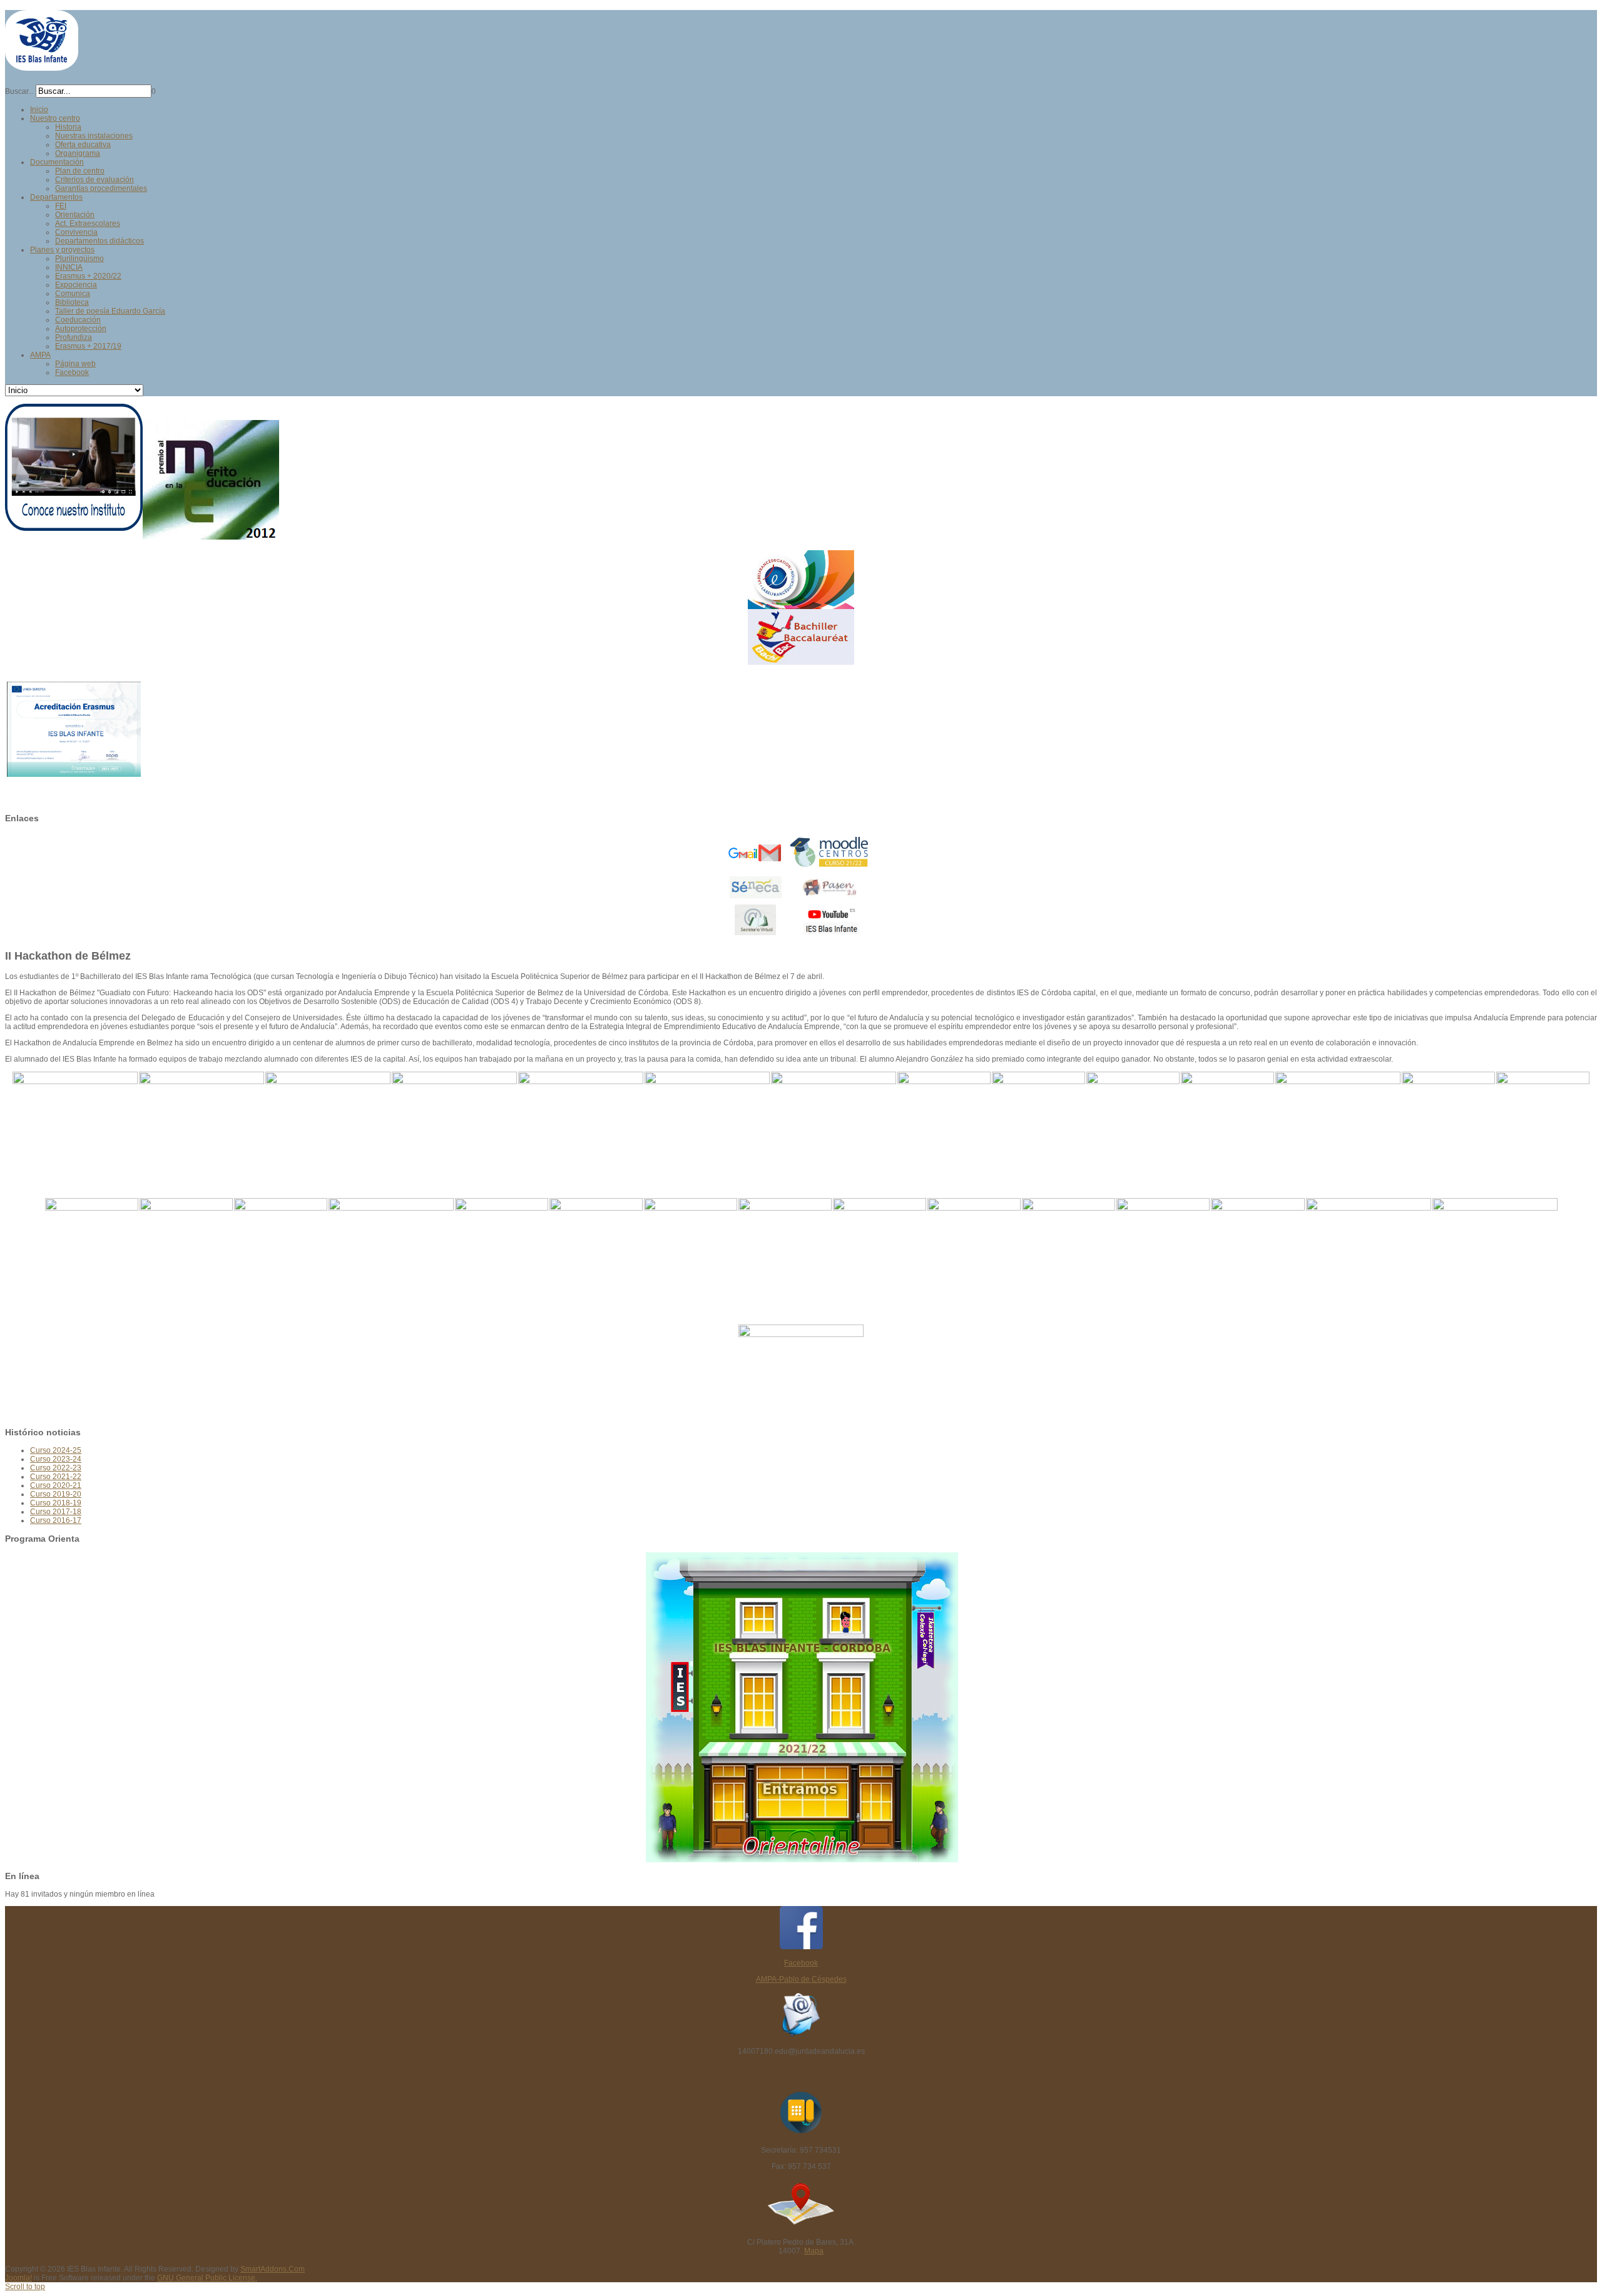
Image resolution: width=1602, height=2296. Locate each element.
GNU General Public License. (207, 2278)
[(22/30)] (785, 1261)
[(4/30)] (454, 1118)
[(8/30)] (944, 1134)
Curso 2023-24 (56, 1459)
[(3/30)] (328, 1118)
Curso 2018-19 (56, 1503)
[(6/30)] (707, 1118)
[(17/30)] (281, 1261)
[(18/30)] (391, 1245)
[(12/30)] (1338, 1118)
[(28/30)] (1369, 1245)
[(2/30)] (202, 1118)
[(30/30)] (801, 1371)
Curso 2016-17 (56, 1520)
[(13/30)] (1448, 1134)
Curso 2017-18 (56, 1512)
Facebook (801, 1963)
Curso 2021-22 (56, 1477)
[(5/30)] (581, 1118)
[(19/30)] (502, 1261)
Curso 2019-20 (56, 1494)
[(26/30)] (1163, 1261)
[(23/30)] (880, 1261)
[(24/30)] (974, 1261)
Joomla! (18, 2278)
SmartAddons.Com (273, 2269)
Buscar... (19, 91)
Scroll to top (25, 2287)
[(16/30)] (186, 1261)
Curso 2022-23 (56, 1468)
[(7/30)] (834, 1118)
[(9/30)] (1038, 1134)
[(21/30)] (691, 1261)
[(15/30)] (92, 1261)
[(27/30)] (1258, 1261)
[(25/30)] (1069, 1261)
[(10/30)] (1133, 1134)
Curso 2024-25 (56, 1450)
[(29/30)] (1495, 1245)
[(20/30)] (596, 1261)
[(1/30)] (75, 1118)
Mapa (814, 2251)
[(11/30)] (1227, 1134)
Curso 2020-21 (56, 1485)
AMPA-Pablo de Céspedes (801, 1979)
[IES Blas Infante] (42, 65)
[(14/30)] (1543, 1134)
